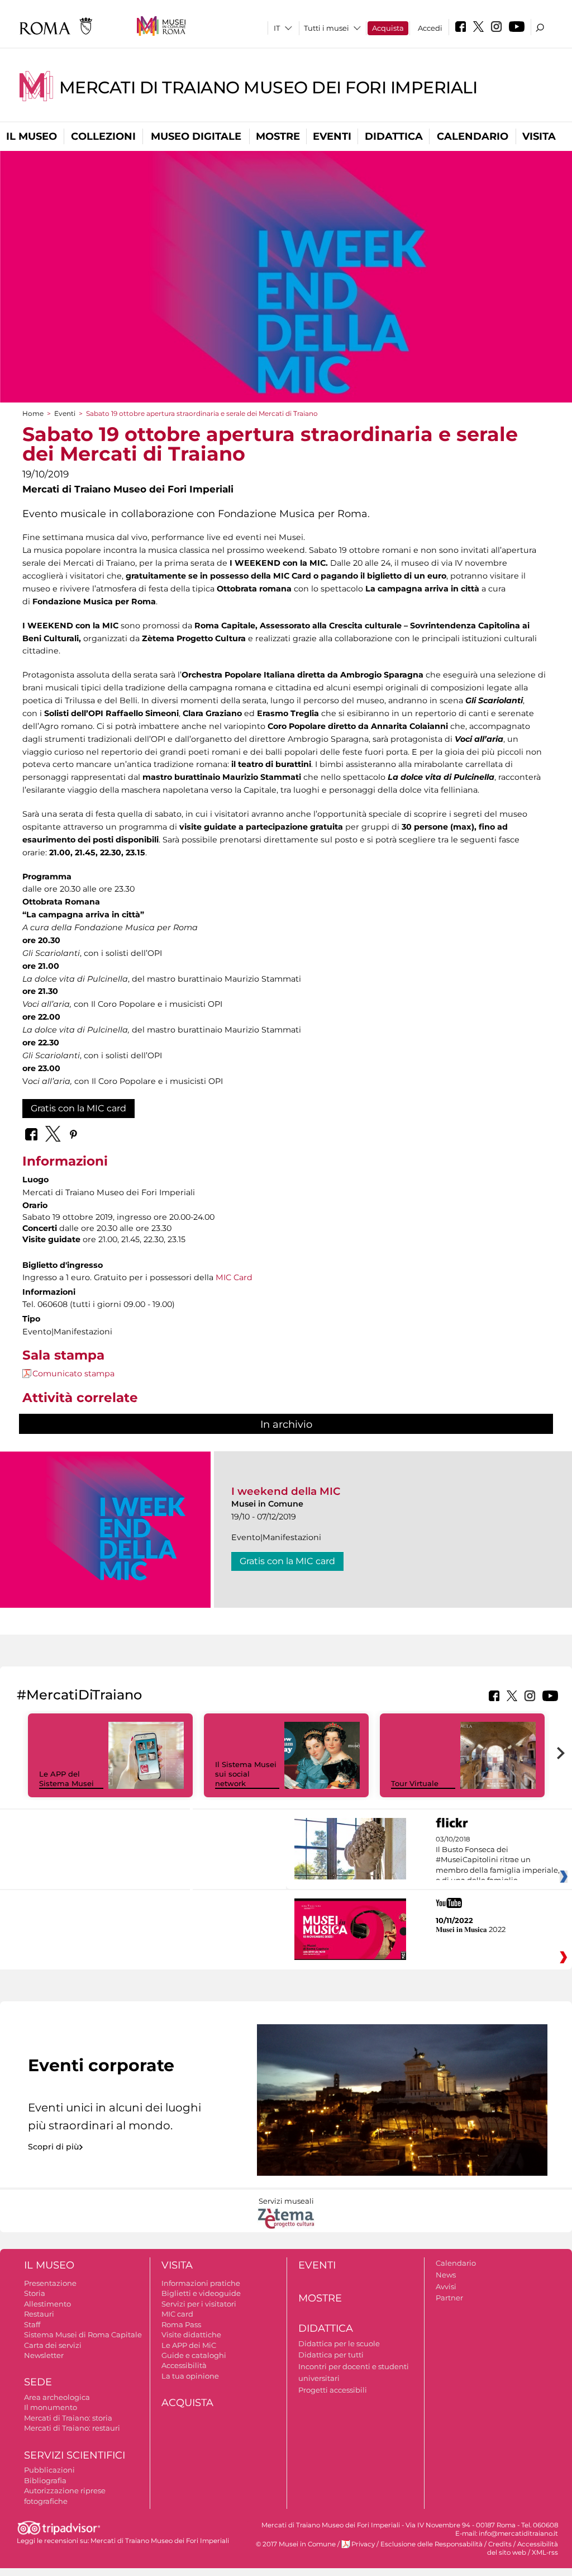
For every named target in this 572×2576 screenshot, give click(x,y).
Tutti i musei (326, 28)
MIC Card (234, 1277)
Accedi (430, 28)
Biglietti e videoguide (201, 2293)
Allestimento (47, 2304)
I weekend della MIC (286, 1491)
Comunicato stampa (73, 1374)
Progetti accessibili (333, 2390)
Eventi (332, 136)
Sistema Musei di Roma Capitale (83, 2334)
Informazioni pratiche (201, 2283)
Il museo (32, 136)
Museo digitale (196, 136)
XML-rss (545, 2553)
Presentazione (50, 2283)
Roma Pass (181, 2324)
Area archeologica (57, 2397)
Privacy (363, 2544)
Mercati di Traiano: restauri (72, 2428)
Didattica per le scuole (339, 2343)
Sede (38, 2382)
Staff (32, 2324)
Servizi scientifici (75, 2455)
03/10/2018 (498, 1860)
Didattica (394, 136)
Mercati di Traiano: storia (68, 2418)
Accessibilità (184, 2365)
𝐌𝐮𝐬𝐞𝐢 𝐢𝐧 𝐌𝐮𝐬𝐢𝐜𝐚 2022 (471, 1929)
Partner (449, 2298)
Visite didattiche (191, 2334)
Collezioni (103, 136)
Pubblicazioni (49, 2470)
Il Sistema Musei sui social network (246, 1774)
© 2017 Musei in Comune (296, 2544)
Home (33, 413)
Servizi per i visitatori (199, 2304)
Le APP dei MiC (189, 2345)
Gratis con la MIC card (78, 1108)
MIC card (177, 2314)
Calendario (473, 136)
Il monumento (51, 2407)
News (446, 2275)
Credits (500, 2544)
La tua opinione (190, 2376)
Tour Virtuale (415, 1783)
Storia (35, 2293)
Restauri (39, 2314)
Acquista (388, 28)
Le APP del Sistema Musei (66, 1779)
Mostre (278, 136)
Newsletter (44, 2355)
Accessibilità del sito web (523, 2548)
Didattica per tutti (331, 2355)
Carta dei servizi (53, 2345)
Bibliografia (45, 2480)
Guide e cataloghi (194, 2355)
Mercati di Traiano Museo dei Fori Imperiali (268, 87)
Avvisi (446, 2286)
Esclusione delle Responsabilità (432, 2544)
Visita (539, 136)
